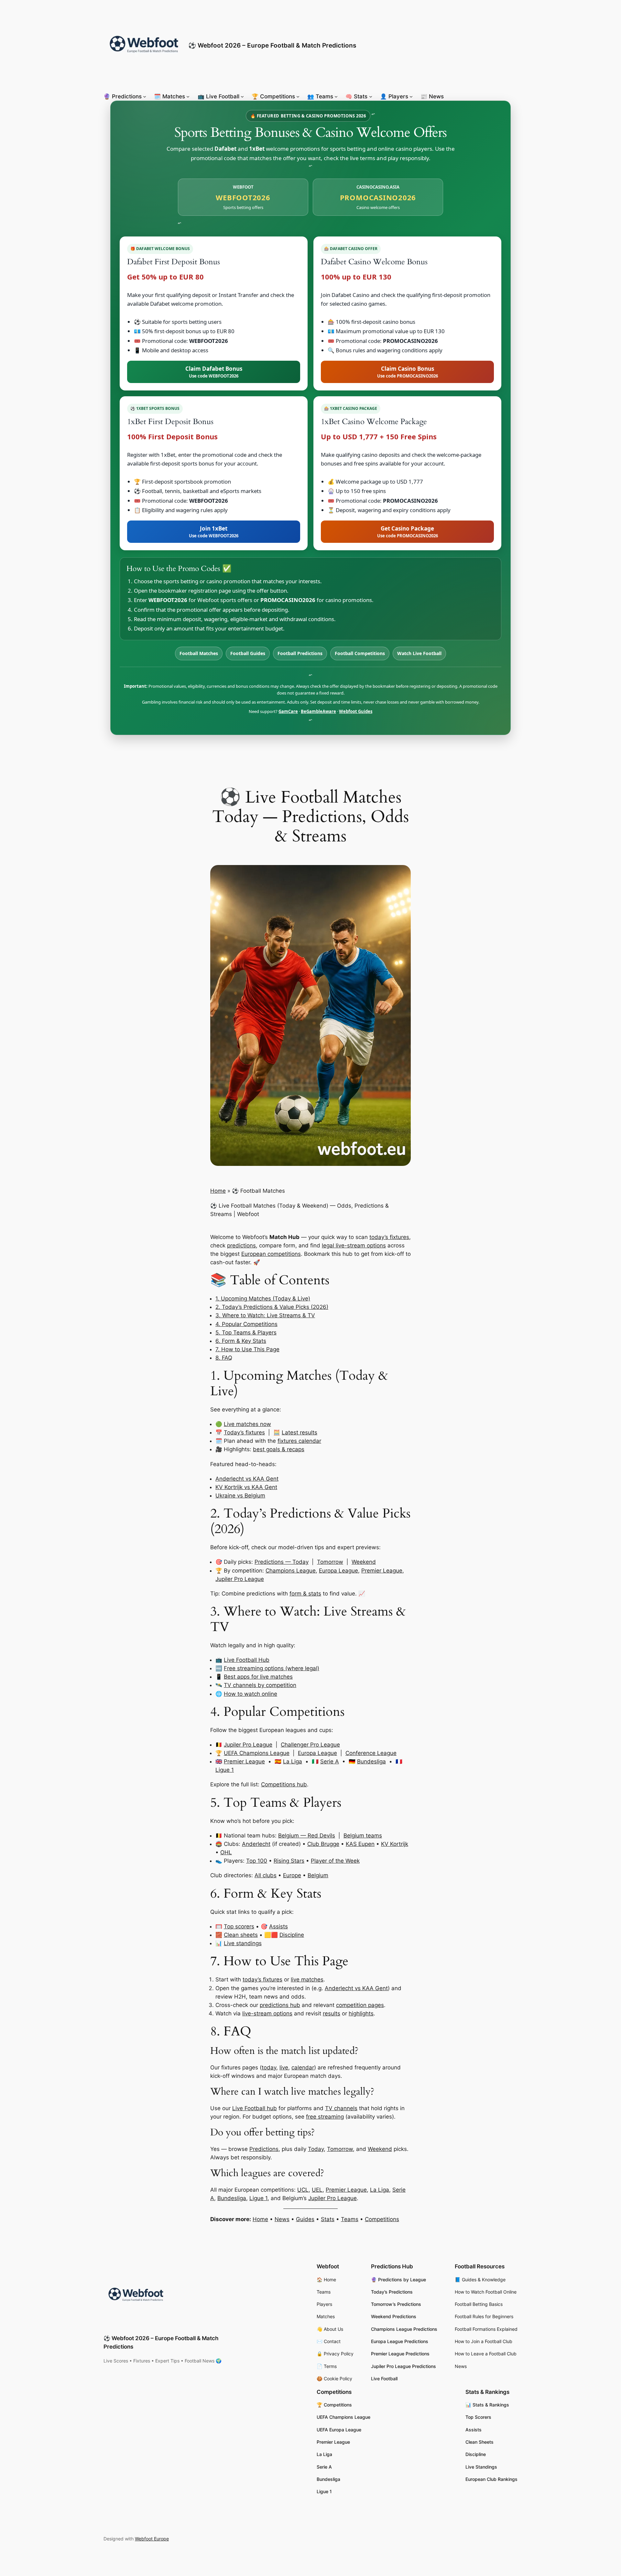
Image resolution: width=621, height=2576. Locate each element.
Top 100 (257, 1861)
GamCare (288, 711)
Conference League (371, 1753)
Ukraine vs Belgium (240, 1496)
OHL (226, 1852)
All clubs (266, 1875)
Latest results (300, 1432)
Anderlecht (256, 1844)
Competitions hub (284, 1784)
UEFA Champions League (257, 1753)
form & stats (305, 1594)
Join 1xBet (214, 532)
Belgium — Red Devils (307, 1836)
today (269, 2067)
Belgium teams (363, 1836)
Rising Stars (289, 1861)
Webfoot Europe (152, 2539)
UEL (317, 2190)
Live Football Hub (247, 1660)
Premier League (382, 1571)
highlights (361, 2013)
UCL (303, 2190)
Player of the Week (335, 1861)
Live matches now (247, 1424)
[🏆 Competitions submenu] (298, 96)
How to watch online (251, 1694)
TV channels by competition (260, 1685)
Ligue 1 (225, 1770)
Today (316, 2149)
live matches (307, 1979)
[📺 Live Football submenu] (242, 96)
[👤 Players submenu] (411, 96)
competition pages (360, 2005)
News (282, 2219)
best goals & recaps (279, 1449)
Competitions (382, 2219)
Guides (305, 2219)
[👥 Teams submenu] (336, 96)
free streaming (325, 2117)
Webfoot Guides (356, 711)
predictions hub (280, 2005)
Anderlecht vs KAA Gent (247, 1479)
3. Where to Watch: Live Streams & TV (265, 1315)
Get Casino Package (408, 532)
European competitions (271, 1254)
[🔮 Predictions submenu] (145, 96)
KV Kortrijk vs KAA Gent (246, 1487)
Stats (328, 2219)
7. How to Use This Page (247, 1349)
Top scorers (239, 1926)
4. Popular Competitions (246, 1324)
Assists (278, 1926)
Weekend (364, 1562)
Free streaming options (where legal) (272, 1668)
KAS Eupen (360, 1844)
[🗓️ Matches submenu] (188, 96)
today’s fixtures (389, 1237)
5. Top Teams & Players (246, 1332)
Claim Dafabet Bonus (214, 372)
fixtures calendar (299, 1441)
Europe (292, 1875)
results (332, 2013)
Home (218, 1191)
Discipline (292, 1935)
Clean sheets (241, 1935)
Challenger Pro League (310, 1745)
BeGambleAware (318, 711)
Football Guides (248, 653)
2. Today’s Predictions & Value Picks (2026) (272, 1307)
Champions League (291, 1571)
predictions (241, 1245)
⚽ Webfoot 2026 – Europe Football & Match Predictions (272, 45)
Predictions (264, 2149)
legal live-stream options (354, 1245)
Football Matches (199, 653)
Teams (350, 2219)
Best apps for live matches (258, 1677)
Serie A (330, 1761)
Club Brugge (323, 1844)
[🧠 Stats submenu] (371, 96)
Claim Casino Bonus (408, 372)
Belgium (318, 1875)
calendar (303, 2067)
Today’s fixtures (244, 1432)
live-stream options (267, 2013)
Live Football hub (255, 2108)
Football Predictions (300, 653)
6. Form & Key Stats (241, 1341)
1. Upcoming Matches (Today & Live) (263, 1299)
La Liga (293, 1761)
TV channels (341, 2108)
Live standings (243, 1943)
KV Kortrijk (395, 1844)
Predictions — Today (282, 1562)
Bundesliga (371, 1761)
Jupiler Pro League (240, 1579)
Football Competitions (360, 653)
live (284, 2067)
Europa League (338, 1571)
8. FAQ (224, 1358)
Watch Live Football (419, 653)
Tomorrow (330, 1562)
